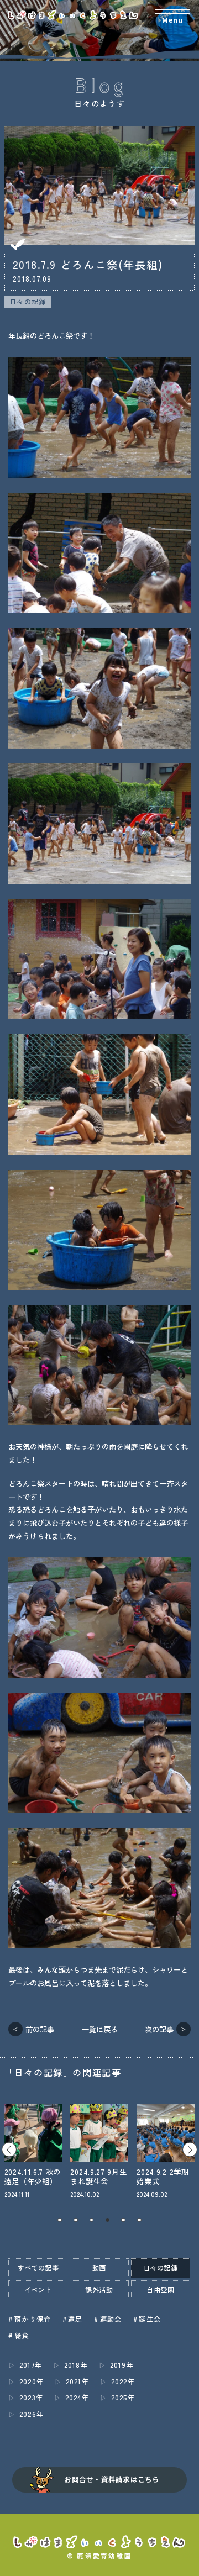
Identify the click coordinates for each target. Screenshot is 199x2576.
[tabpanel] (33, 2151)
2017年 (31, 2365)
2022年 (123, 2382)
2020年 (32, 2382)
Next (190, 2149)
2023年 (31, 2398)
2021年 (77, 2382)
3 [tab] (91, 2220)
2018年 (76, 2365)
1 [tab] (60, 2220)
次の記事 (159, 2029)
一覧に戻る (100, 2029)
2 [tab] (75, 2220)
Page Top (185, 2562)
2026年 (32, 2414)
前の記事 (40, 2029)
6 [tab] (140, 2220)
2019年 (122, 2365)
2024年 (77, 2398)
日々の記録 (28, 302)
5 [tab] (124, 2220)
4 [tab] (108, 2220)
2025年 (123, 2398)
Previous (9, 2149)
